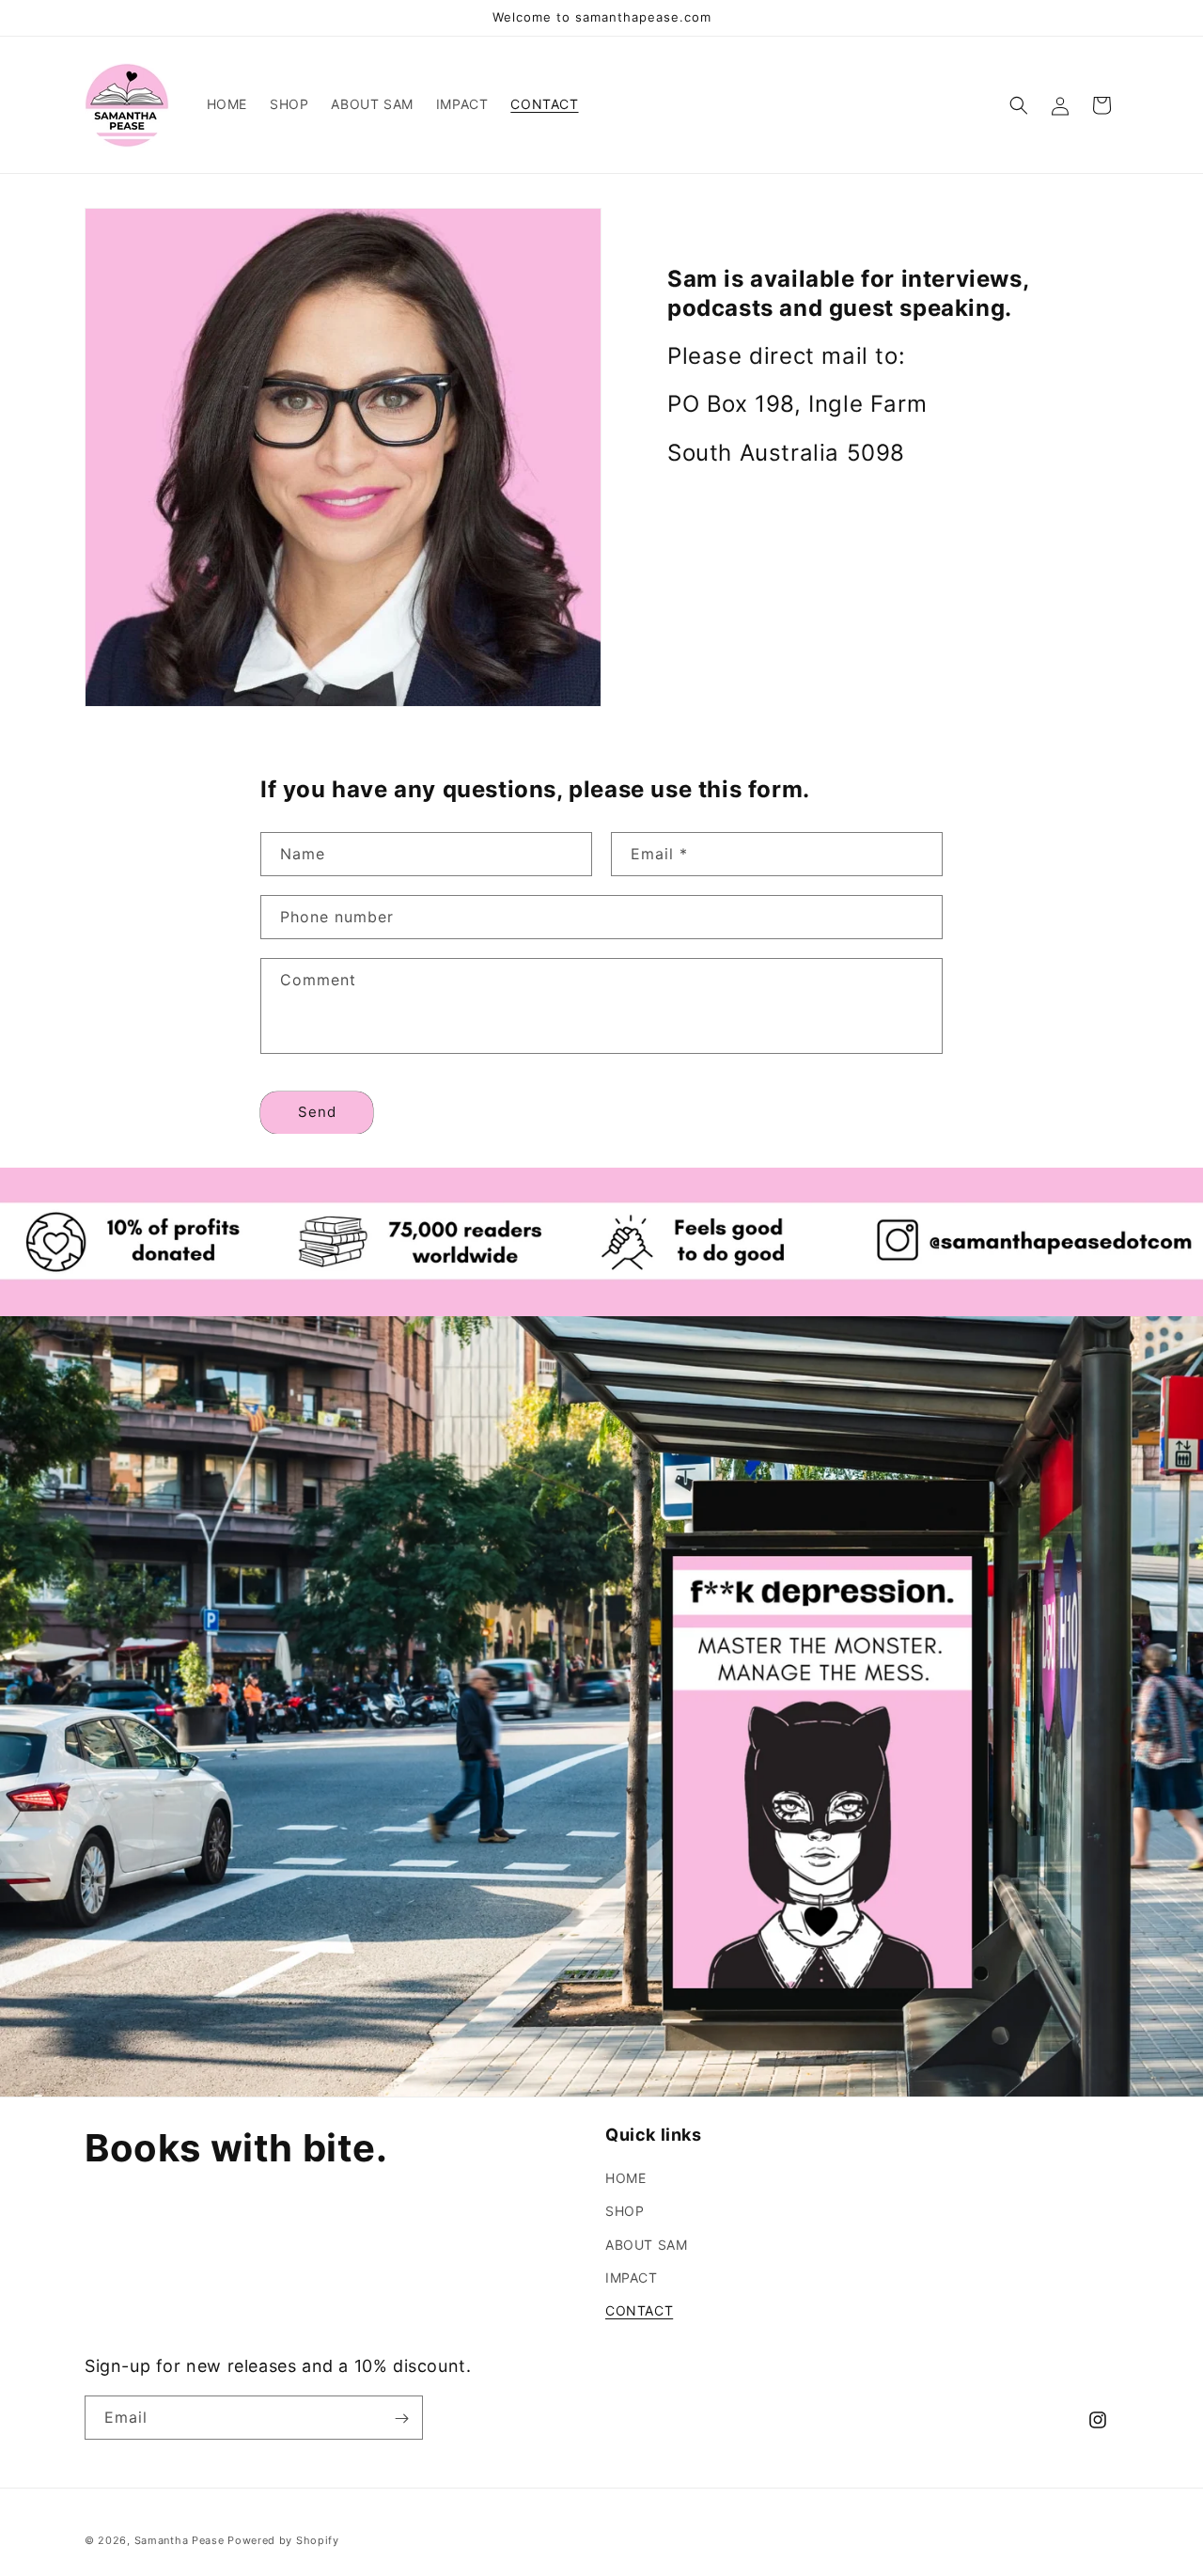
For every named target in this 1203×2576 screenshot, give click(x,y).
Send (317, 1112)
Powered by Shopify (283, 2540)
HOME (625, 2178)
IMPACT (632, 2278)
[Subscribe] (401, 2419)
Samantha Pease (180, 2540)
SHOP (625, 2211)
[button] (1019, 105)
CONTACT (639, 2310)
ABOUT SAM (646, 2245)
